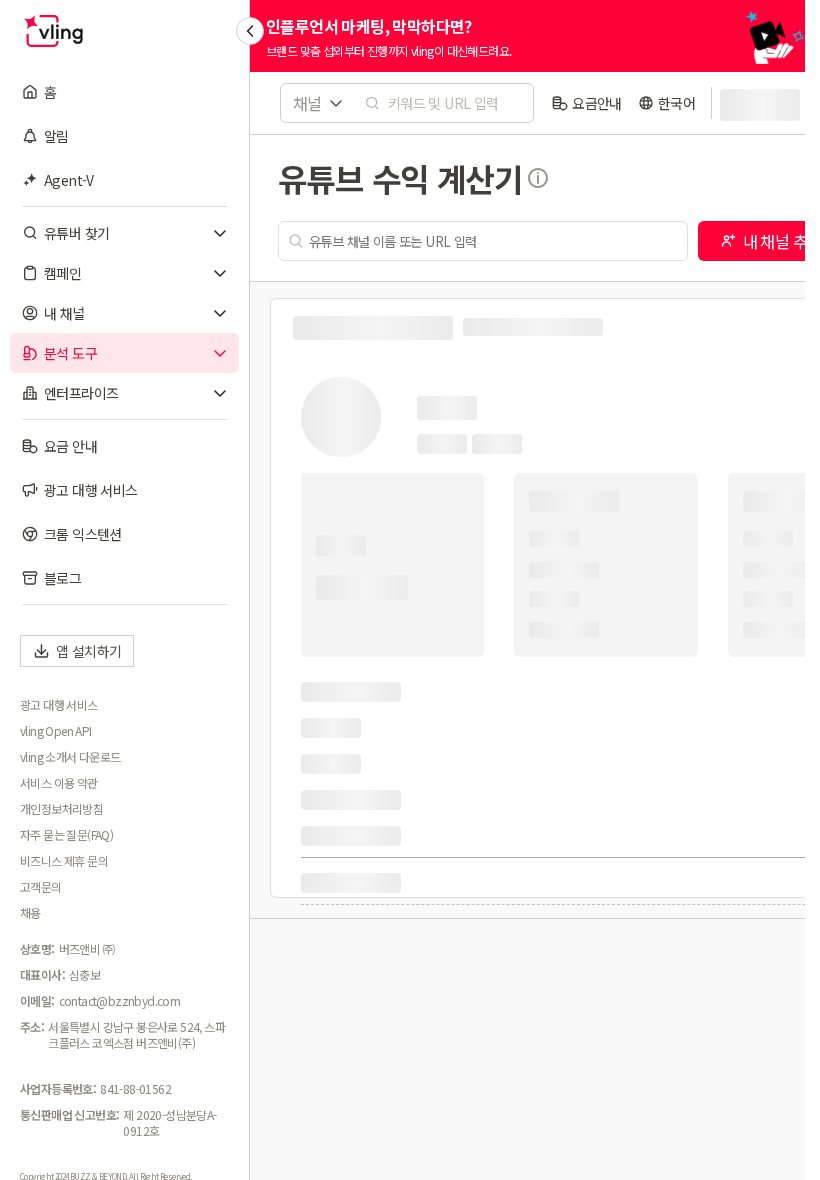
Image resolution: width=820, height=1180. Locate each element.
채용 (30, 913)
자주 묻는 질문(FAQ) (66, 835)
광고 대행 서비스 (59, 705)
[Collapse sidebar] (250, 31)
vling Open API (56, 731)
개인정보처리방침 (61, 809)
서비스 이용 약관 (59, 783)
